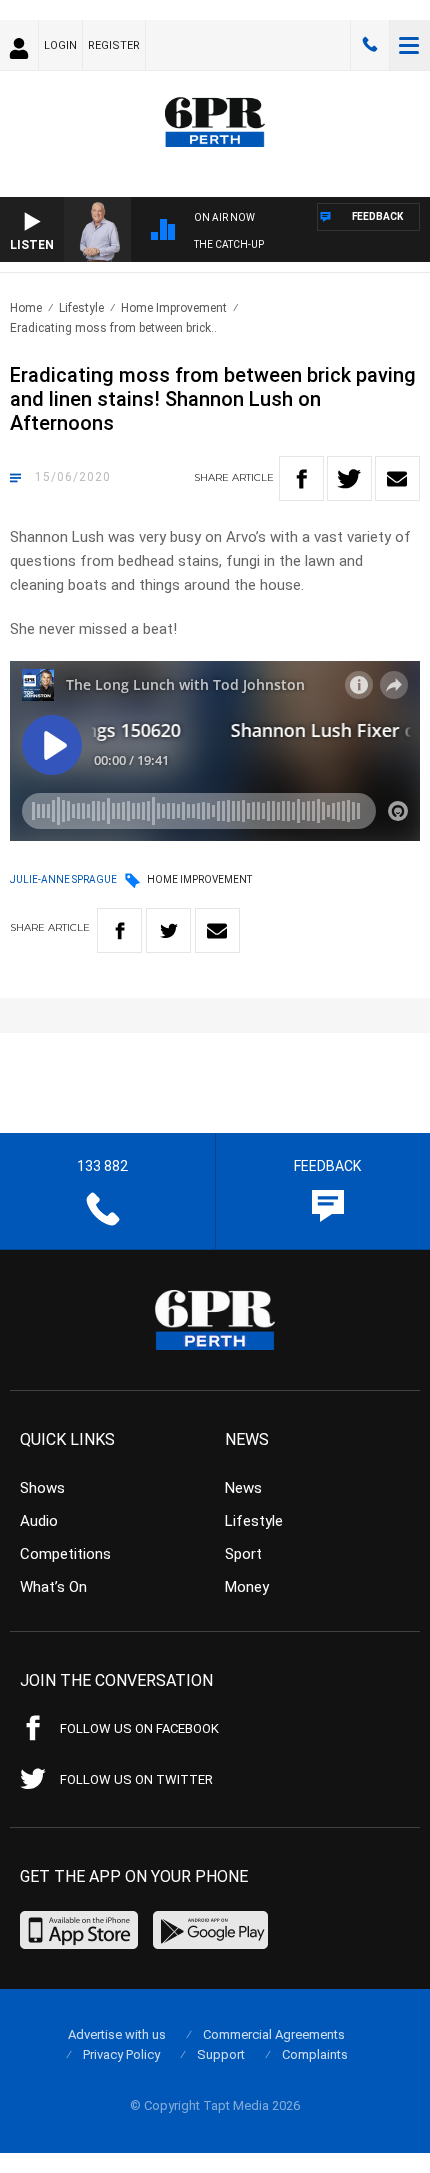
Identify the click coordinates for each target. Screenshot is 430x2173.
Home (26, 308)
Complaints (315, 2054)
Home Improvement (174, 308)
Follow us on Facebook (139, 1728)
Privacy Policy (121, 2054)
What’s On (53, 1587)
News (243, 1488)
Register (114, 45)
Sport (243, 1554)
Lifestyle (81, 308)
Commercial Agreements (274, 2034)
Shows (42, 1488)
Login (60, 45)
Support (221, 2054)
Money (247, 1587)
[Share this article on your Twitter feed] (349, 478)
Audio (39, 1521)
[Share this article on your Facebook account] (301, 478)
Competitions (65, 1554)
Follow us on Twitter (136, 1779)
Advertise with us (117, 2034)
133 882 (370, 45)
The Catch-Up (229, 244)
